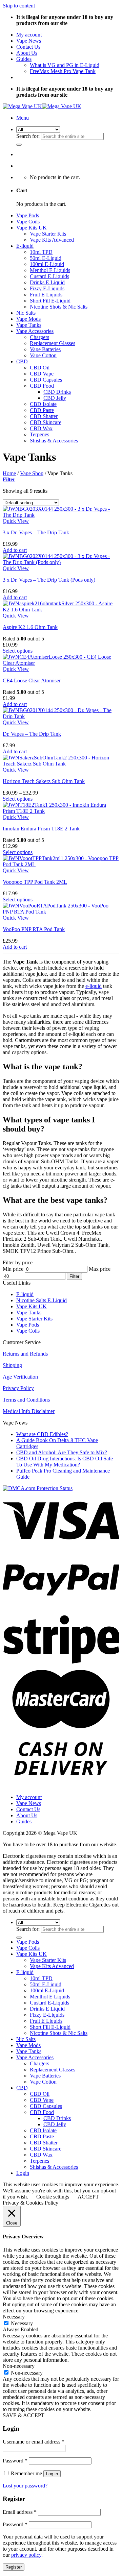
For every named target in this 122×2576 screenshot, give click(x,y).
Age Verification (20, 1377)
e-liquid (94, 986)
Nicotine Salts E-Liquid (42, 1300)
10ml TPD (41, 252)
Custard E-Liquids (49, 276)
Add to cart (15, 550)
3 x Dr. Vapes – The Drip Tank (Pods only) (49, 580)
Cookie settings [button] (53, 2197)
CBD (22, 361)
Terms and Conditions (26, 1400)
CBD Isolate (43, 404)
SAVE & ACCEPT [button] (24, 2415)
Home (9, 473)
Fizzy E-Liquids (47, 288)
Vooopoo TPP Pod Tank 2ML (35, 882)
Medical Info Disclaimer (29, 1411)
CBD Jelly (55, 398)
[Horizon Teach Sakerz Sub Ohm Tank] (61, 764)
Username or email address (34, 2442)
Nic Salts (26, 313)
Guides (24, 59)
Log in (52, 2474)
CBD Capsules (46, 380)
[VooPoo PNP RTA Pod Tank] (61, 912)
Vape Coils (28, 222)
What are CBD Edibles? (42, 1434)
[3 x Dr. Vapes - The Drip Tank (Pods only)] (61, 562)
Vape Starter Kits (48, 234)
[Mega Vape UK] (42, 106)
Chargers (39, 337)
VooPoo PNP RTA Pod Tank (34, 929)
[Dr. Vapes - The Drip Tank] (61, 716)
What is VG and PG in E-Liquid (65, 65)
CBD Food (42, 386)
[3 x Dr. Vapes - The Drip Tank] (61, 515)
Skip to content (19, 6)
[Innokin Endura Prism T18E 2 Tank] (61, 811)
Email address (20, 2512)
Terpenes (39, 434)
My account (29, 35)
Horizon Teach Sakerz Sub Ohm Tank (44, 781)
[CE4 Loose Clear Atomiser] (61, 663)
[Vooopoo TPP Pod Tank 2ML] (61, 864)
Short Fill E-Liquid (50, 301)
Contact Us (28, 47)
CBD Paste (42, 410)
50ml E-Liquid (46, 258)
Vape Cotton (43, 355)
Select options (18, 651)
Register (14, 2567)
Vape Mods (28, 319)
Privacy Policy (18, 1388)
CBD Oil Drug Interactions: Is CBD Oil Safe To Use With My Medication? (65, 1462)
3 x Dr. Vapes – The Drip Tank (36, 532)
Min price (13, 1269)
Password (15, 2461)
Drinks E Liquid (47, 282)
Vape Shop (32, 473)
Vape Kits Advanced (52, 240)
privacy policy (26, 2555)
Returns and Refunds (25, 1354)
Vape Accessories (35, 331)
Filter (74, 1276)
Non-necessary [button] (19, 2366)
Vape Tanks (29, 325)
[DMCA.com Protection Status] (38, 1488)
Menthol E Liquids (50, 270)
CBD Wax (41, 428)
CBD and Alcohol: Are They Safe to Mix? (62, 1452)
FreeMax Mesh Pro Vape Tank (63, 71)
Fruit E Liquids (46, 295)
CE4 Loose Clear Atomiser (32, 681)
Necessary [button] (14, 2317)
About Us (27, 53)
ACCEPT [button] (88, 2197)
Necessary (22, 2323)
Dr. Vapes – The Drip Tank (32, 734)
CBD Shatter (44, 416)
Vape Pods (28, 215)
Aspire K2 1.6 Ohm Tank (30, 627)
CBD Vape (42, 374)
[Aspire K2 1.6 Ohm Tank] (61, 610)
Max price (100, 1269)
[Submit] (19, 145)
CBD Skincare (46, 422)
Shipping (12, 1365)
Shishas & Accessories (54, 441)
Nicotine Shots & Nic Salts (59, 307)
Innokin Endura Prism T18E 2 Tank (41, 829)
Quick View (16, 521)
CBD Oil (40, 368)
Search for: (28, 136)
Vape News (29, 41)
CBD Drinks (57, 392)
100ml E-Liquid (47, 264)
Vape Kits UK (32, 228)
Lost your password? (25, 2486)
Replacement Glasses (53, 343)
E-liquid (25, 246)
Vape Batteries (45, 349)
